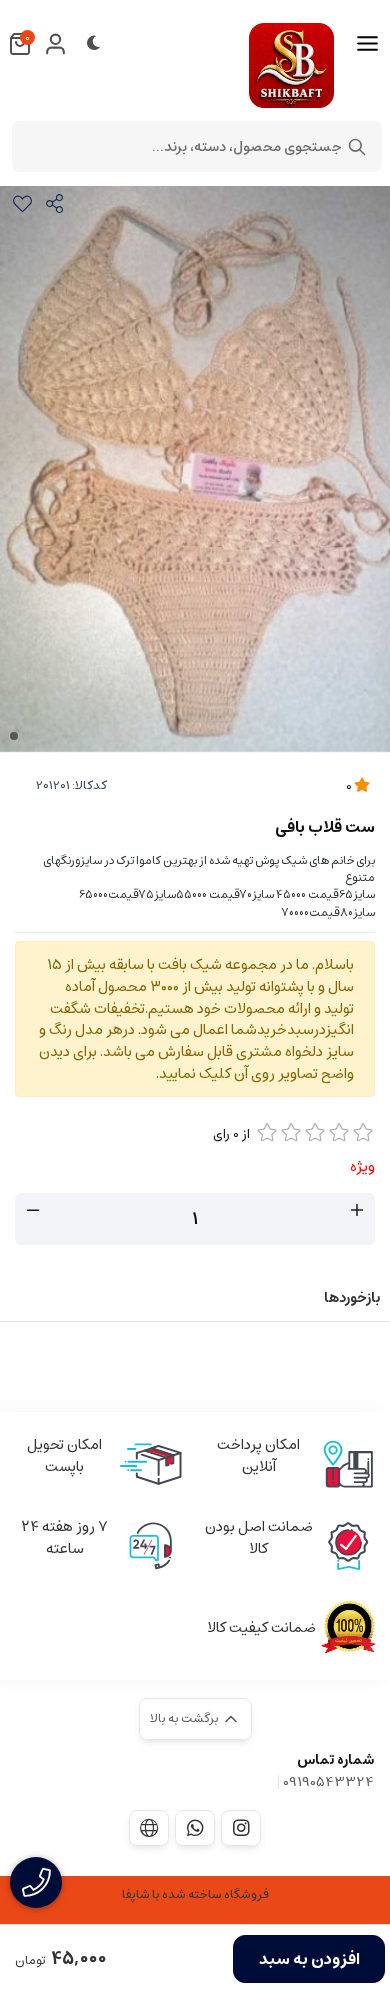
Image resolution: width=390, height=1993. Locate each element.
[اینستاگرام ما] (241, 1828)
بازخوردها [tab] (352, 1298)
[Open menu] (367, 44)
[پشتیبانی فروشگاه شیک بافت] (195, 1828)
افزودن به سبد (309, 1959)
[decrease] (33, 1211)
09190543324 (328, 1782)
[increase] (357, 1211)
